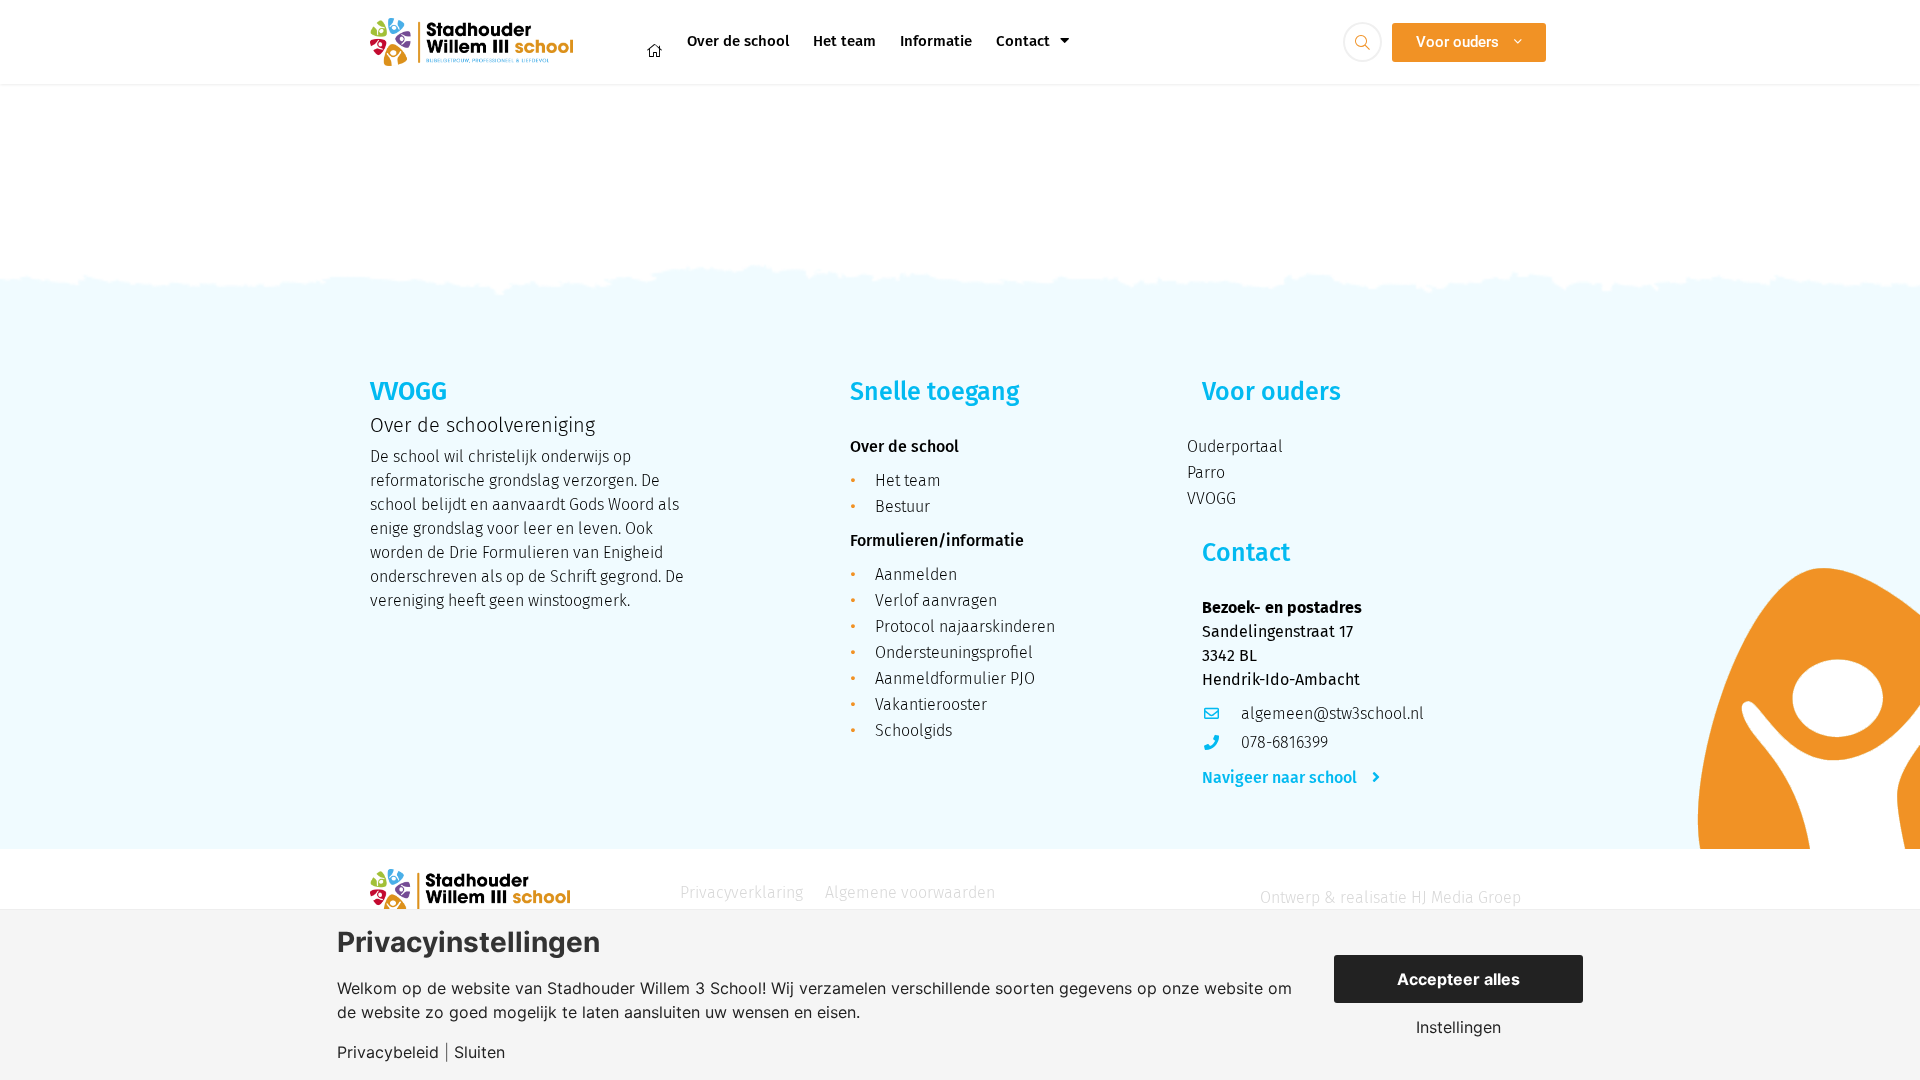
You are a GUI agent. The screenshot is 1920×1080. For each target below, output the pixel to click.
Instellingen (1458, 1027)
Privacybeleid (388, 1052)
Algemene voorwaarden (910, 892)
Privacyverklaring (741, 892)
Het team (844, 41)
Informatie (936, 41)
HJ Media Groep (1466, 897)
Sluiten (479, 1052)
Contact (1023, 41)
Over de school (738, 41)
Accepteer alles (1458, 979)
